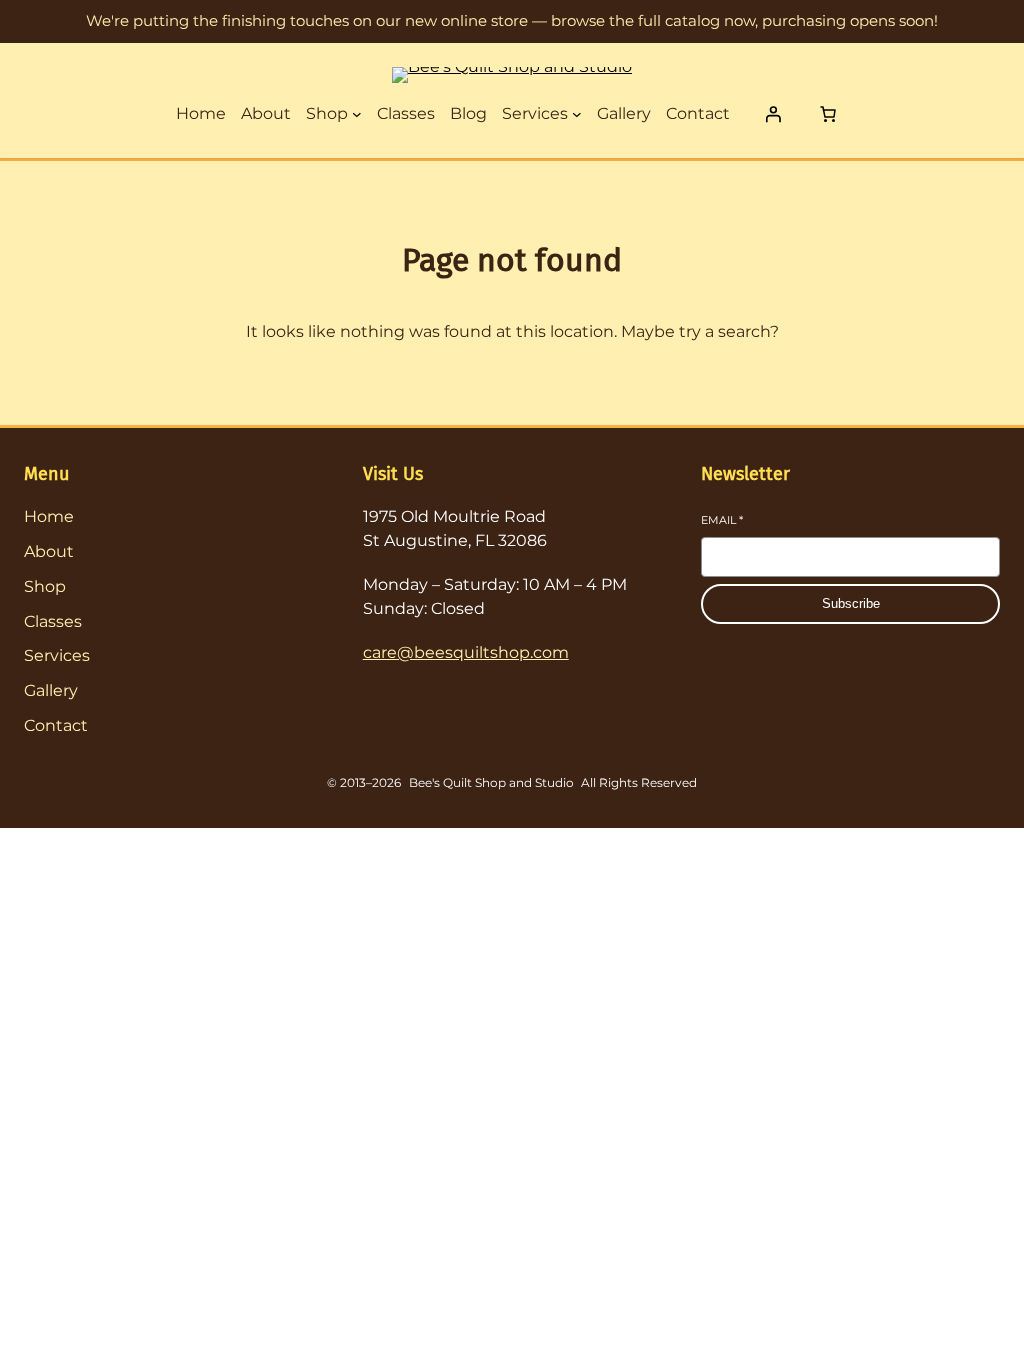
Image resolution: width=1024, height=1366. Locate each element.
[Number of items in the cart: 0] (828, 114)
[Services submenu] (577, 114)
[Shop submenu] (357, 114)
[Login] (773, 114)
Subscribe (851, 603)
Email (722, 520)
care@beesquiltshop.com (466, 652)
